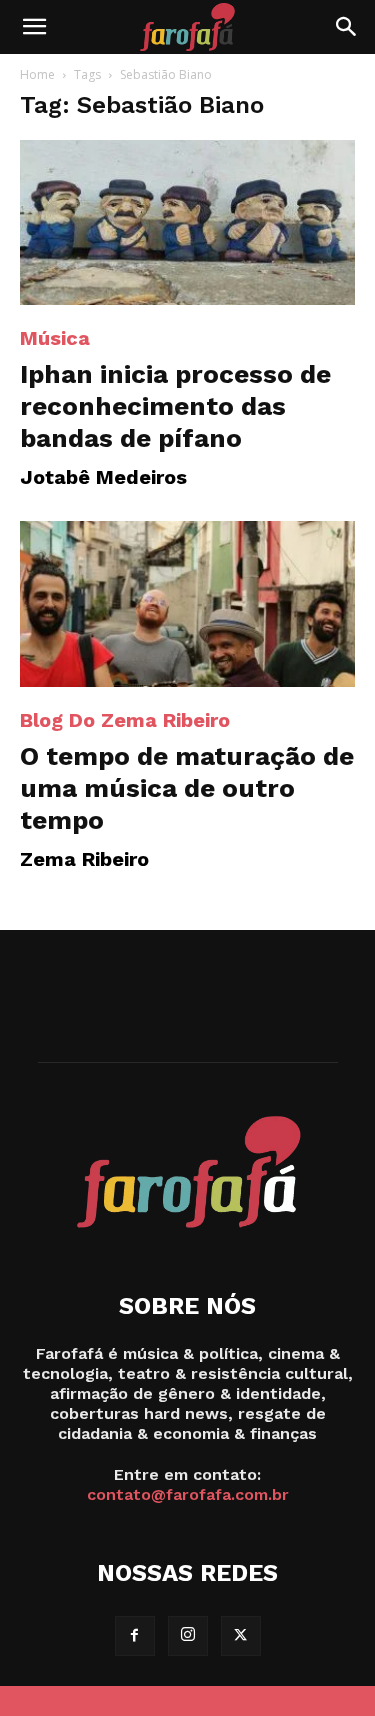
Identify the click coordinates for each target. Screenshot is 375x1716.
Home (37, 74)
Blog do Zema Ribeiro (125, 720)
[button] (34, 27)
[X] (241, 1636)
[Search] (347, 27)
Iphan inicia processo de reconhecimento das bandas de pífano (175, 406)
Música (55, 338)
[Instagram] (188, 1636)
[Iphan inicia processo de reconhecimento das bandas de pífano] (187, 222)
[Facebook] (135, 1636)
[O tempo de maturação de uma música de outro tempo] (187, 603)
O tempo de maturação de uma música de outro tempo (187, 788)
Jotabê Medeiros (103, 477)
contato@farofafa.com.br (188, 1494)
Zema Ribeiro (84, 859)
